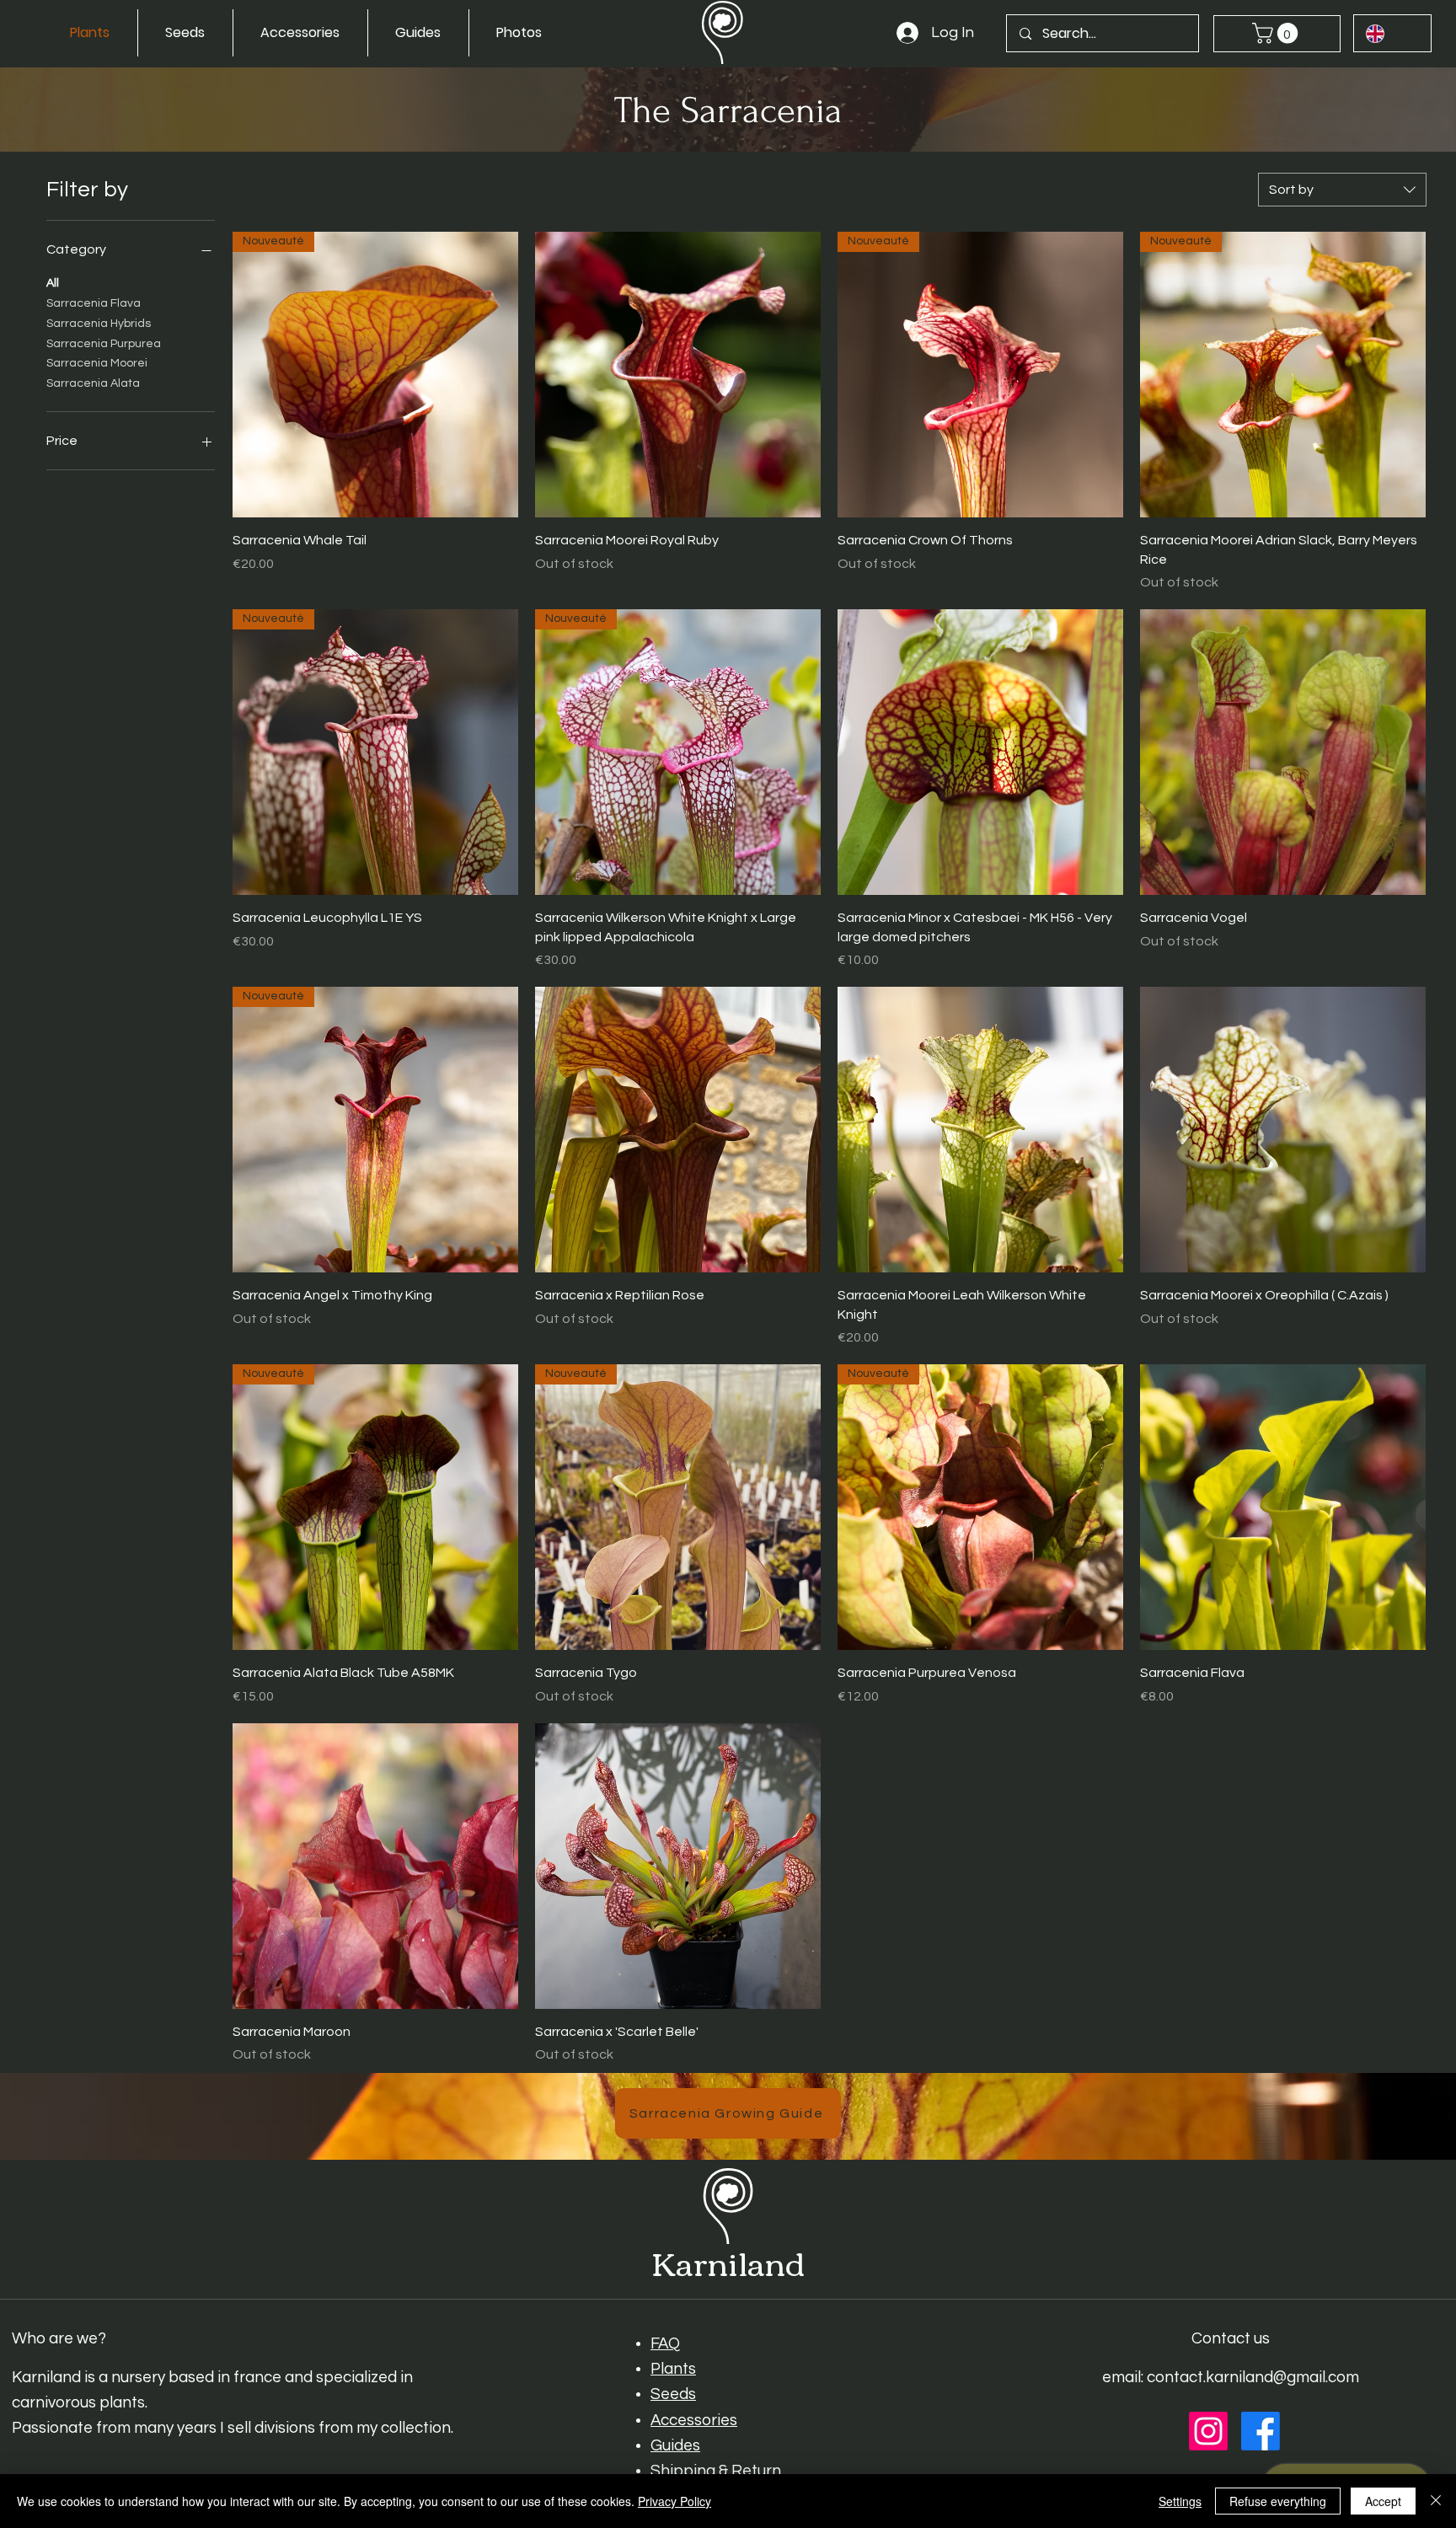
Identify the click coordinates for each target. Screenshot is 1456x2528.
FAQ (665, 2344)
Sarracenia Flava (94, 303)
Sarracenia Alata (93, 383)
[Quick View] (678, 375)
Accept (1383, 2501)
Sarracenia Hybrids (99, 324)
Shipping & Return (716, 2471)
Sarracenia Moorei (97, 363)
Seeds (673, 2394)
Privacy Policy (674, 2501)
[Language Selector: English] (1393, 33)
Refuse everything (1278, 2501)
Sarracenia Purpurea (104, 344)
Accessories (694, 2421)
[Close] (1436, 2501)
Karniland (728, 2261)
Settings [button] (1180, 2501)
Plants (673, 2369)
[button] (1277, 33)
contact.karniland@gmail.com (1253, 2378)
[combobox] (1342, 190)
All (53, 283)
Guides (675, 2446)
